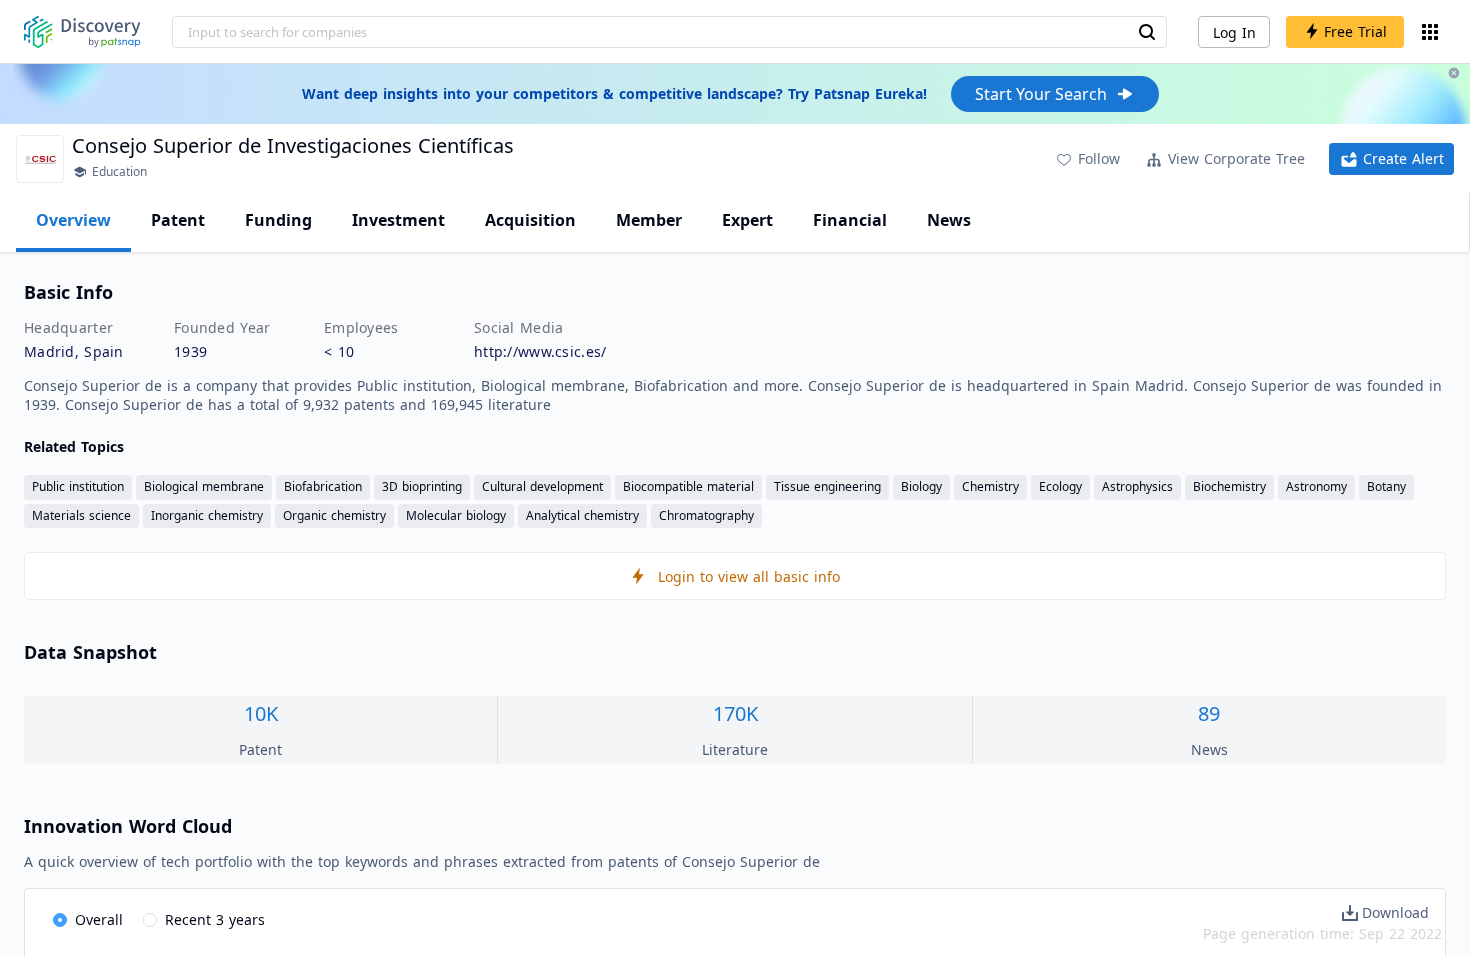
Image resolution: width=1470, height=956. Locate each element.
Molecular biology (456, 515)
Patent (178, 220)
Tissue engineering (827, 486)
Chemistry (990, 486)
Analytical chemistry (582, 515)
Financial (850, 220)
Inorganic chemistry (207, 515)
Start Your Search (1041, 94)
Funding (278, 220)
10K (261, 713)
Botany (1386, 486)
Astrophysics (1137, 486)
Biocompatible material (688, 486)
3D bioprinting (422, 486)
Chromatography (706, 515)
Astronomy (1316, 486)
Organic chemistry (334, 515)
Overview (73, 220)
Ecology (1060, 486)
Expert (747, 220)
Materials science (81, 515)
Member (649, 220)
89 (1209, 713)
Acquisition (530, 220)
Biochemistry (1229, 486)
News (949, 220)
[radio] (88, 921)
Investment (398, 220)
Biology (921, 486)
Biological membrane (204, 486)
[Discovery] (82, 32)
